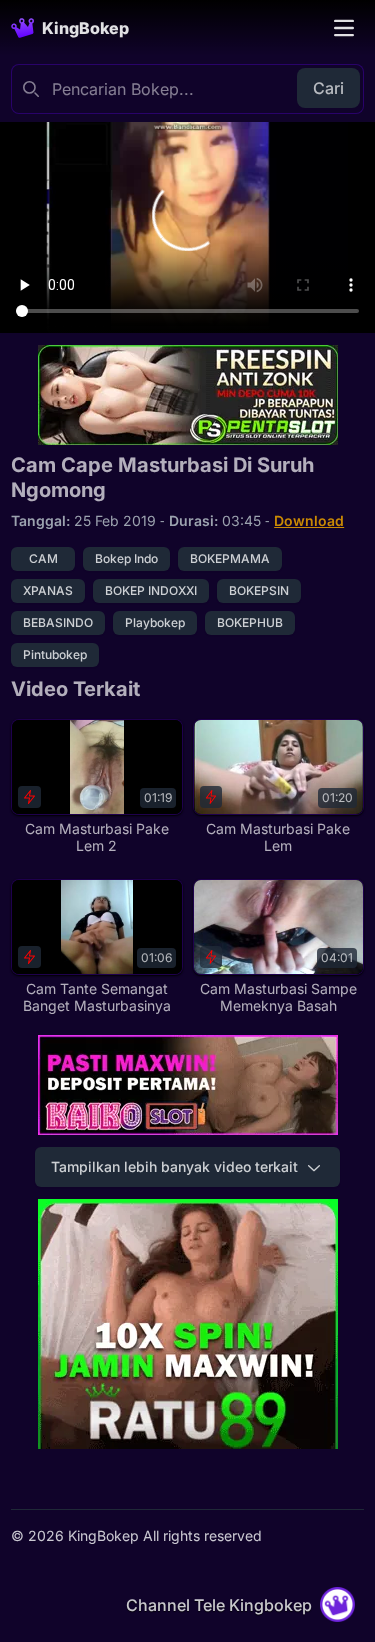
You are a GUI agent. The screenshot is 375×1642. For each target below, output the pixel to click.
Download (309, 520)
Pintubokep (55, 654)
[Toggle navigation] (344, 28)
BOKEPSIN (259, 590)
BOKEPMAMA (230, 558)
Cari (328, 88)
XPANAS (48, 590)
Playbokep (155, 622)
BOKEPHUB (250, 622)
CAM (43, 558)
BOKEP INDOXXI (151, 590)
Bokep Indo (126, 558)
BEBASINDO (58, 622)
